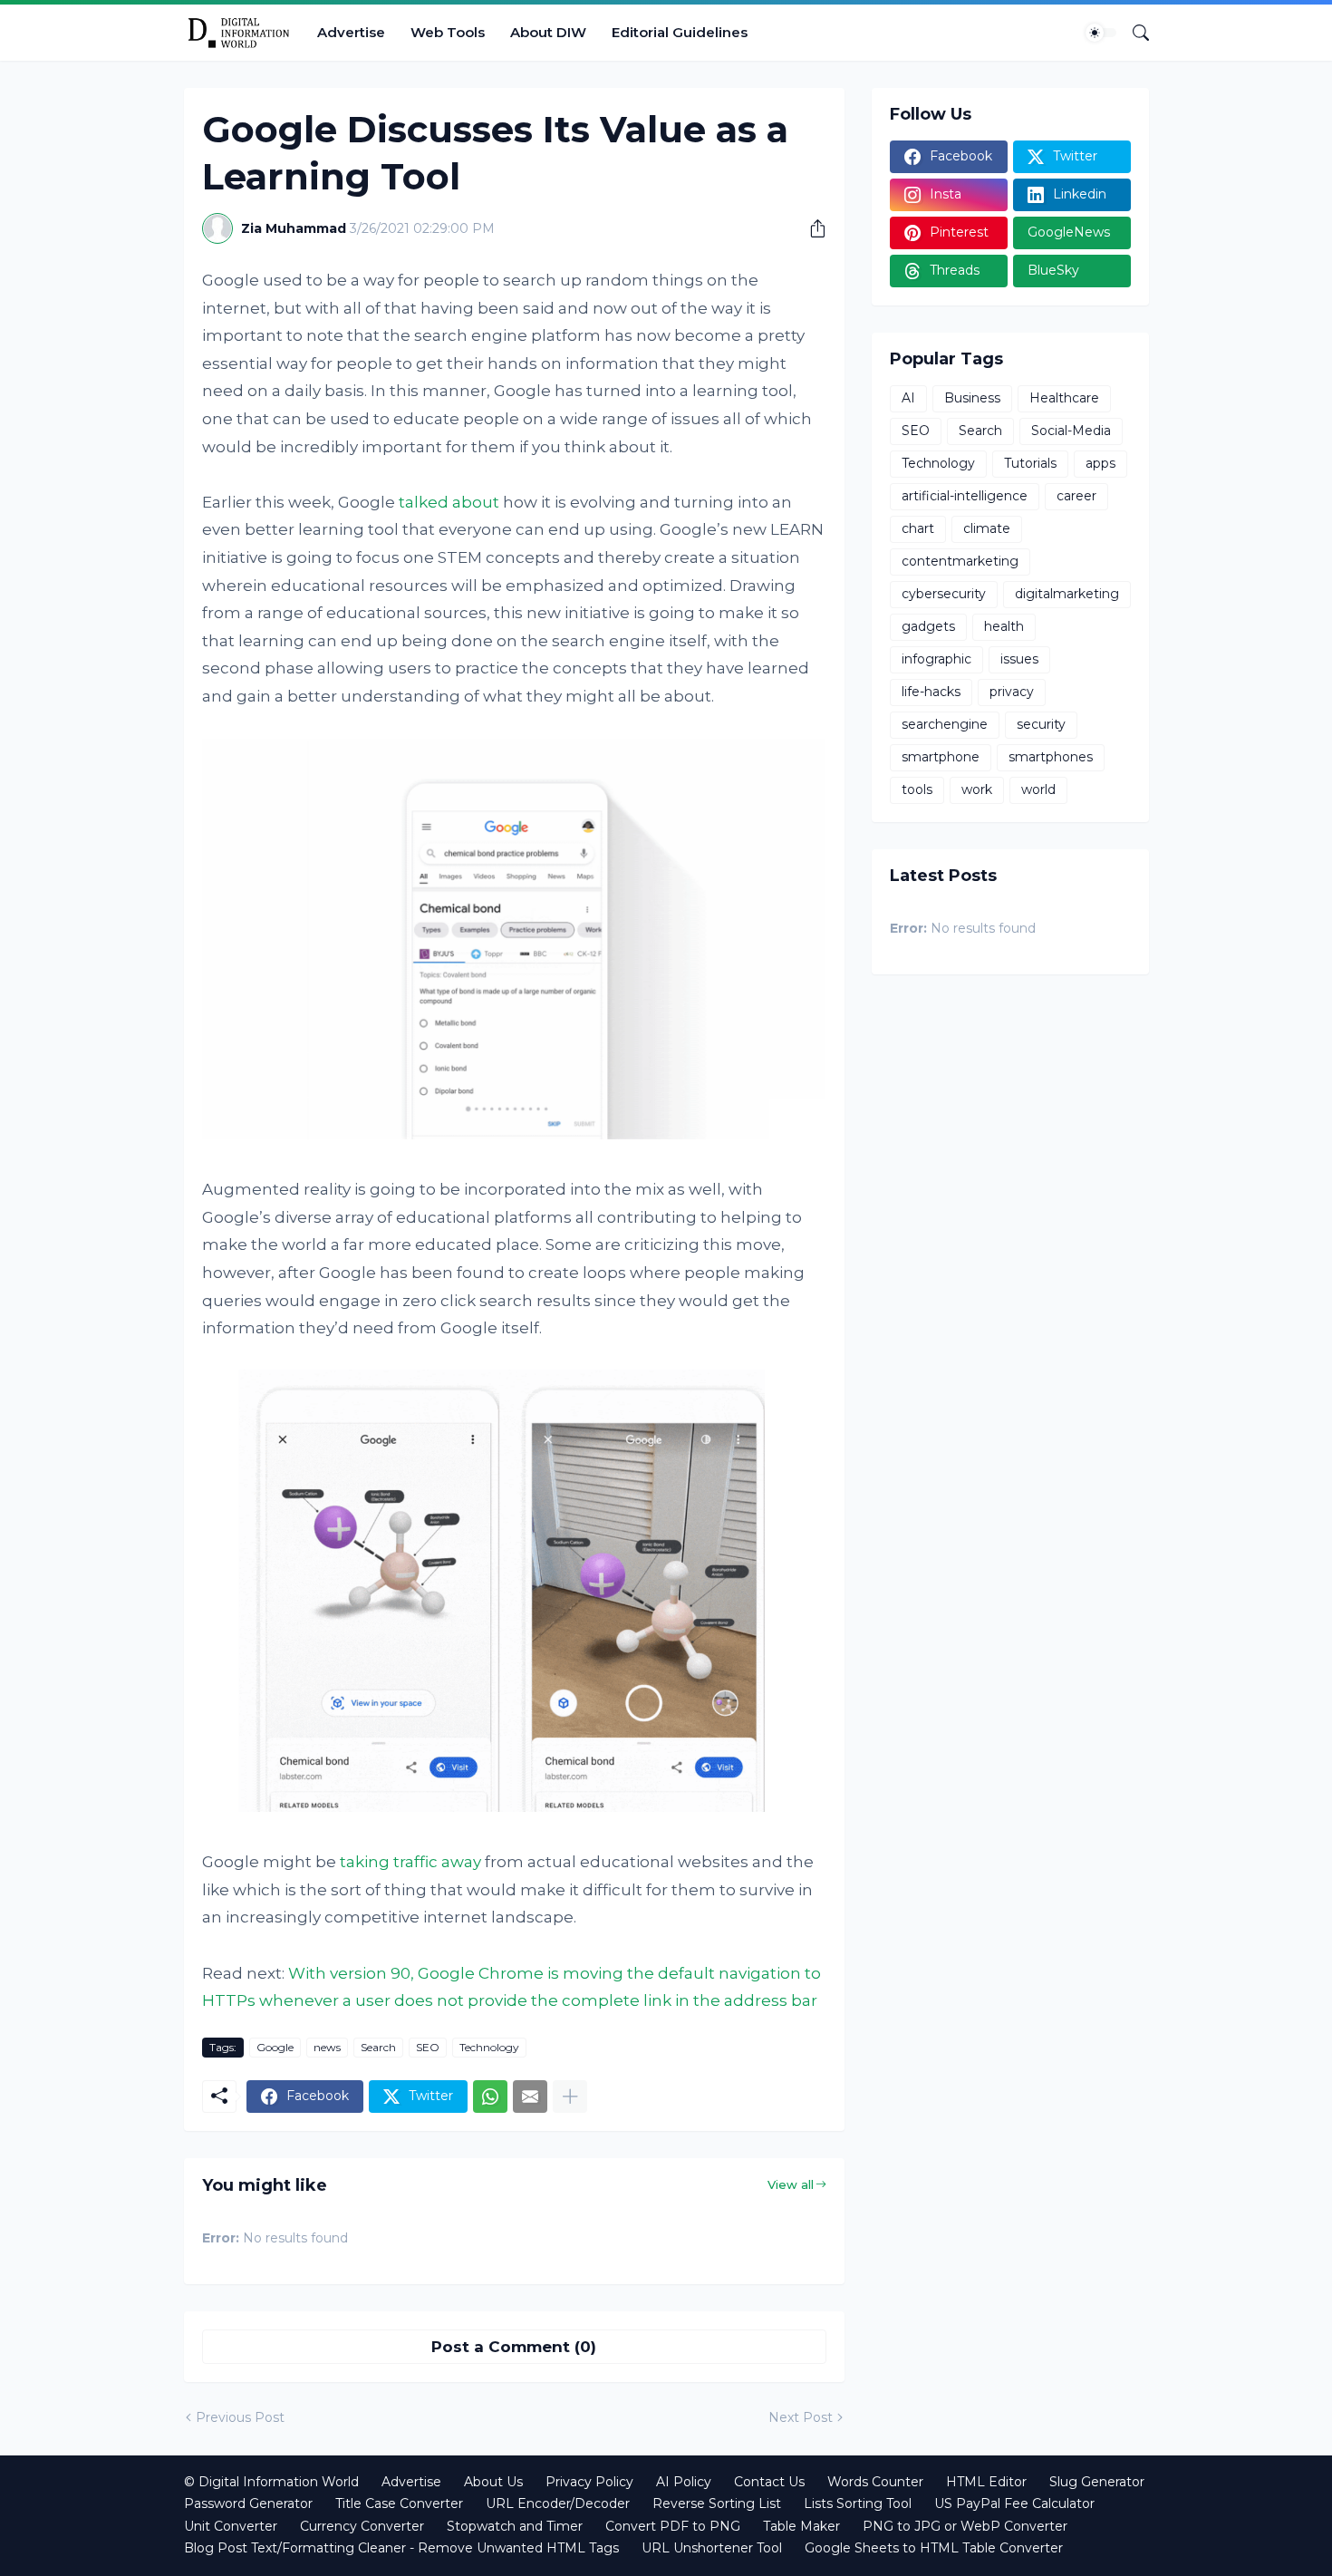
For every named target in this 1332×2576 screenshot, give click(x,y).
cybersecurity (944, 594)
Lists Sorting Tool (858, 2503)
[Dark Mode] (1101, 33)
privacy (1012, 692)
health (1004, 626)
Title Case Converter (399, 2503)
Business (972, 398)
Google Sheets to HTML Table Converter (934, 2548)
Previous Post (240, 2417)
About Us (493, 2482)
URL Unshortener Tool (712, 2548)
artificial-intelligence (965, 496)
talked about (449, 502)
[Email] (530, 2097)
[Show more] (570, 2097)
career (1076, 496)
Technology (489, 2047)
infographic (936, 659)
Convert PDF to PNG (673, 2526)
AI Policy (684, 2482)
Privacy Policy (589, 2482)
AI (908, 398)
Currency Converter (362, 2526)
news (327, 2047)
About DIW (548, 32)
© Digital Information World (271, 2482)
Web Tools (448, 32)
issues (1019, 659)
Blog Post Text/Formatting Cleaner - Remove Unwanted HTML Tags (401, 2548)
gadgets (928, 626)
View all (791, 2184)
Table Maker (801, 2526)
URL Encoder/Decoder (558, 2503)
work (977, 789)
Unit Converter (231, 2526)
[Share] (811, 228)
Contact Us (769, 2482)
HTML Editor (986, 2482)
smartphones (1051, 757)
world (1038, 789)
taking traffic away (410, 1862)
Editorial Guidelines (680, 32)
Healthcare (1064, 398)
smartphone (941, 757)
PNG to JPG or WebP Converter (965, 2526)
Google (275, 2047)
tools (917, 789)
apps (1100, 463)
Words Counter (875, 2482)
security (1041, 724)
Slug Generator (1097, 2482)
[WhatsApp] (490, 2097)
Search (378, 2047)
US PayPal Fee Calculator (1014, 2503)
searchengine (945, 724)
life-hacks (931, 692)
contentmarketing (960, 561)
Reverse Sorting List (717, 2503)
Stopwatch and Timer (515, 2526)
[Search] (1134, 33)
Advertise (351, 32)
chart (918, 528)
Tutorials (1030, 463)
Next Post (801, 2417)
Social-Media (1071, 431)
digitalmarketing (1067, 594)
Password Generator (248, 2503)
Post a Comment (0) (514, 2347)
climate (987, 528)
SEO (428, 2047)
